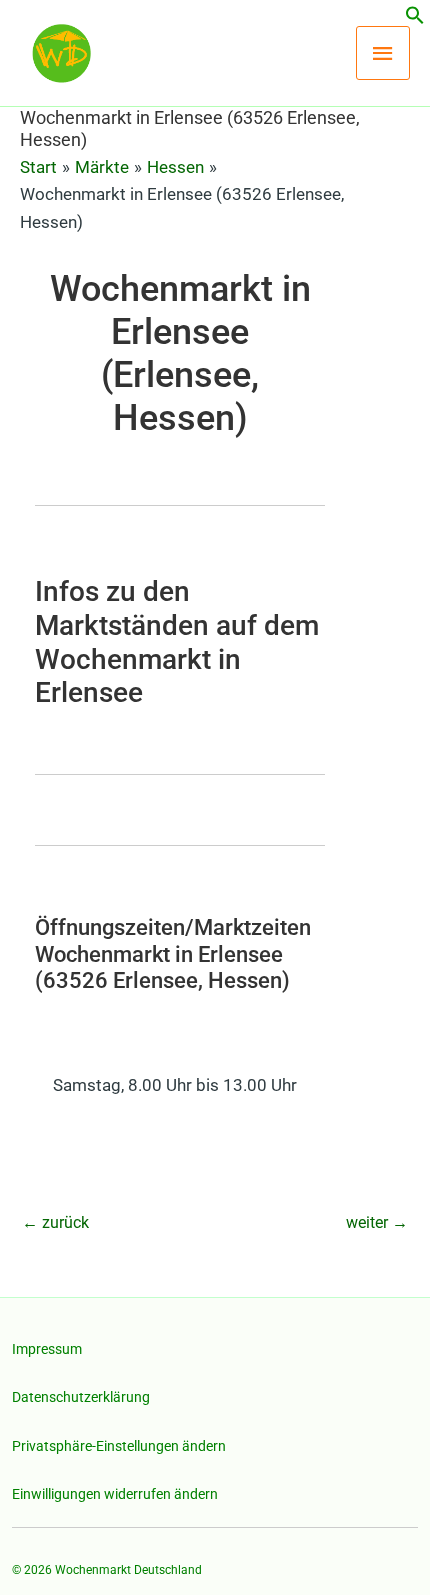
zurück (55, 1222)
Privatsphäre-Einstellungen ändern (119, 1446)
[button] (415, 19)
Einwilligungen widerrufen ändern (115, 1494)
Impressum (47, 1349)
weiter (377, 1222)
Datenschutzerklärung (81, 1397)
